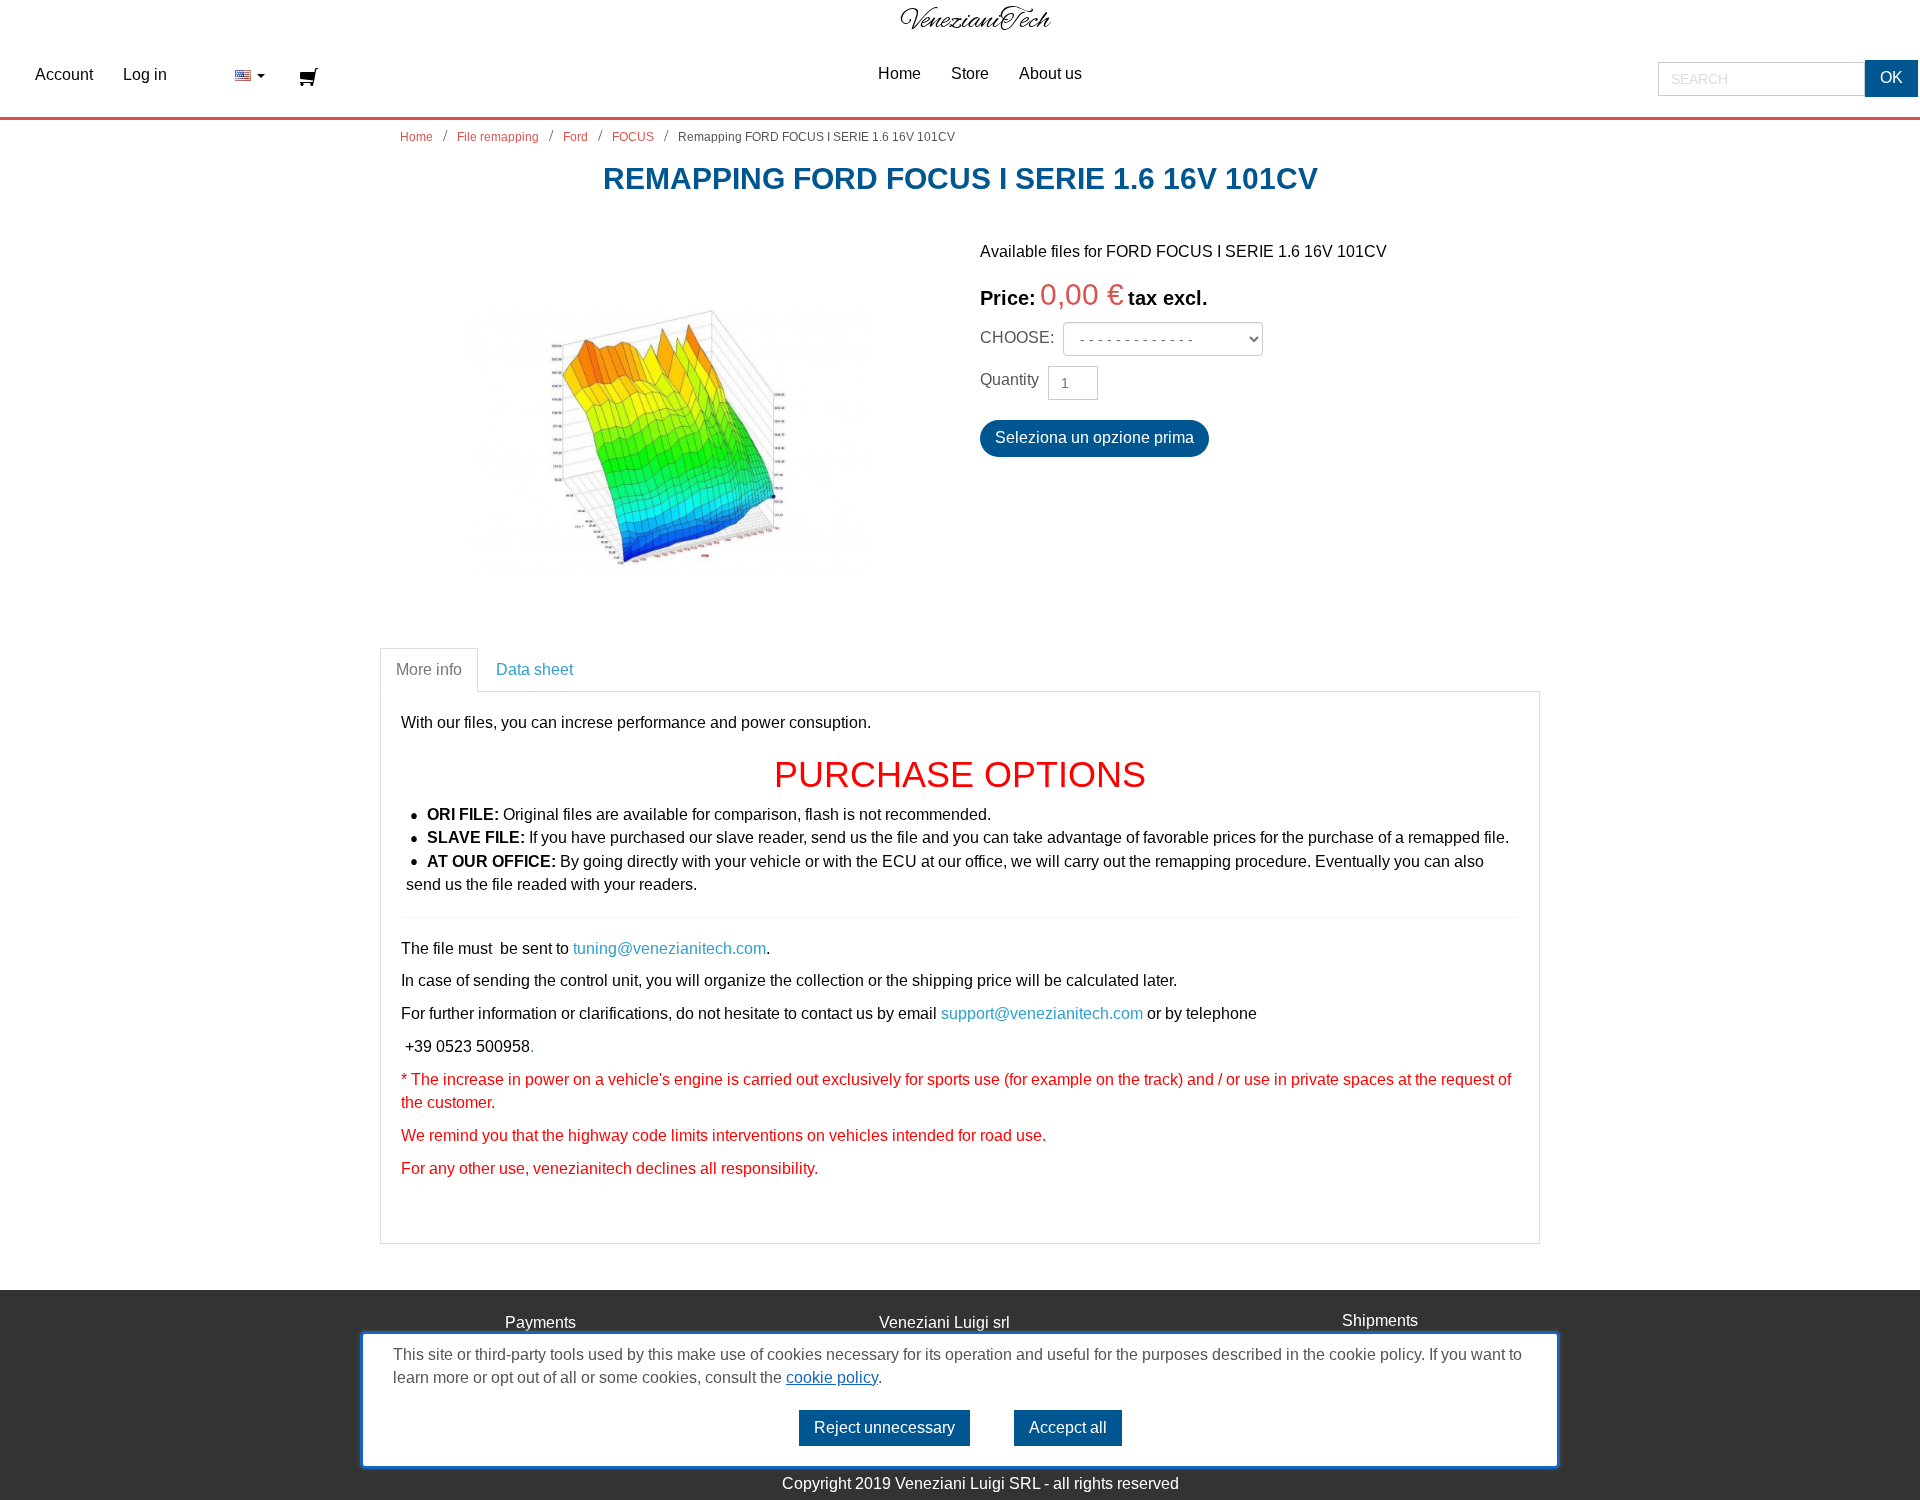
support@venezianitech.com (1042, 1013)
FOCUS (633, 137)
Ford (575, 137)
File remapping (498, 137)
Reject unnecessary (884, 1427)
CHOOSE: (1019, 337)
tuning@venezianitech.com (669, 948)
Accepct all (1068, 1427)
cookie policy (832, 1377)
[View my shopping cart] (311, 77)
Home (416, 137)
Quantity (1009, 379)
